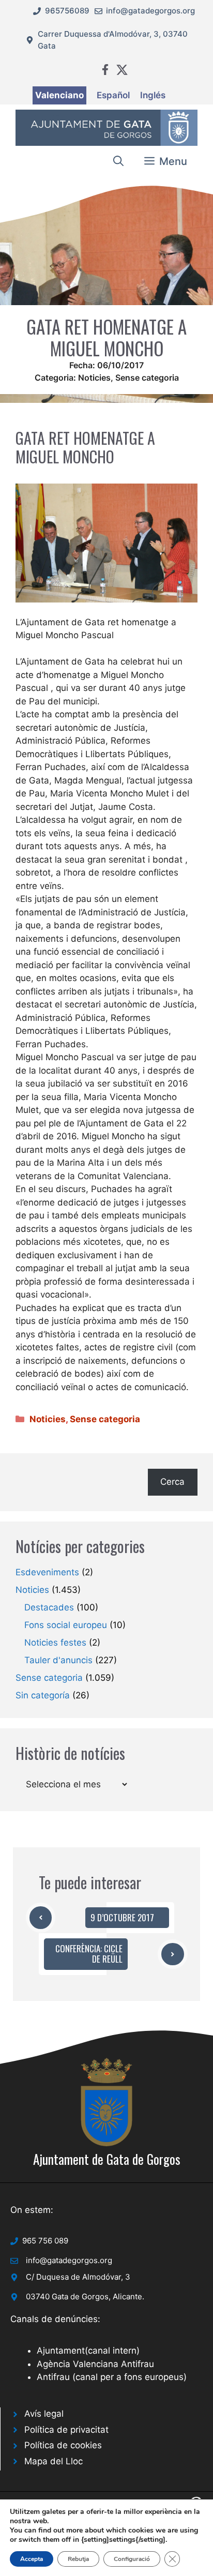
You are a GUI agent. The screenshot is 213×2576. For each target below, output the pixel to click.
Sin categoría (43, 1695)
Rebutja (78, 2559)
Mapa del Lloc (54, 2461)
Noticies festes (55, 1643)
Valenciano (59, 95)
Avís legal (44, 2414)
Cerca (172, 1482)
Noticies (94, 378)
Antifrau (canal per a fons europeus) (112, 2377)
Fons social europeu (66, 1625)
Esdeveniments (47, 1572)
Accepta (32, 2559)
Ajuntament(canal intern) (88, 2351)
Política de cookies (63, 2445)
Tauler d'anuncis (58, 1660)
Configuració (132, 2559)
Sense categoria (147, 378)
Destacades (49, 1607)
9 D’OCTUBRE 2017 (122, 1917)
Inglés (153, 95)
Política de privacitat (66, 2430)
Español (113, 95)
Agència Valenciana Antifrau (95, 2364)
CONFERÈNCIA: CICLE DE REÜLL (89, 1954)
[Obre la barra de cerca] (118, 161)
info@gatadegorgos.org (150, 11)
